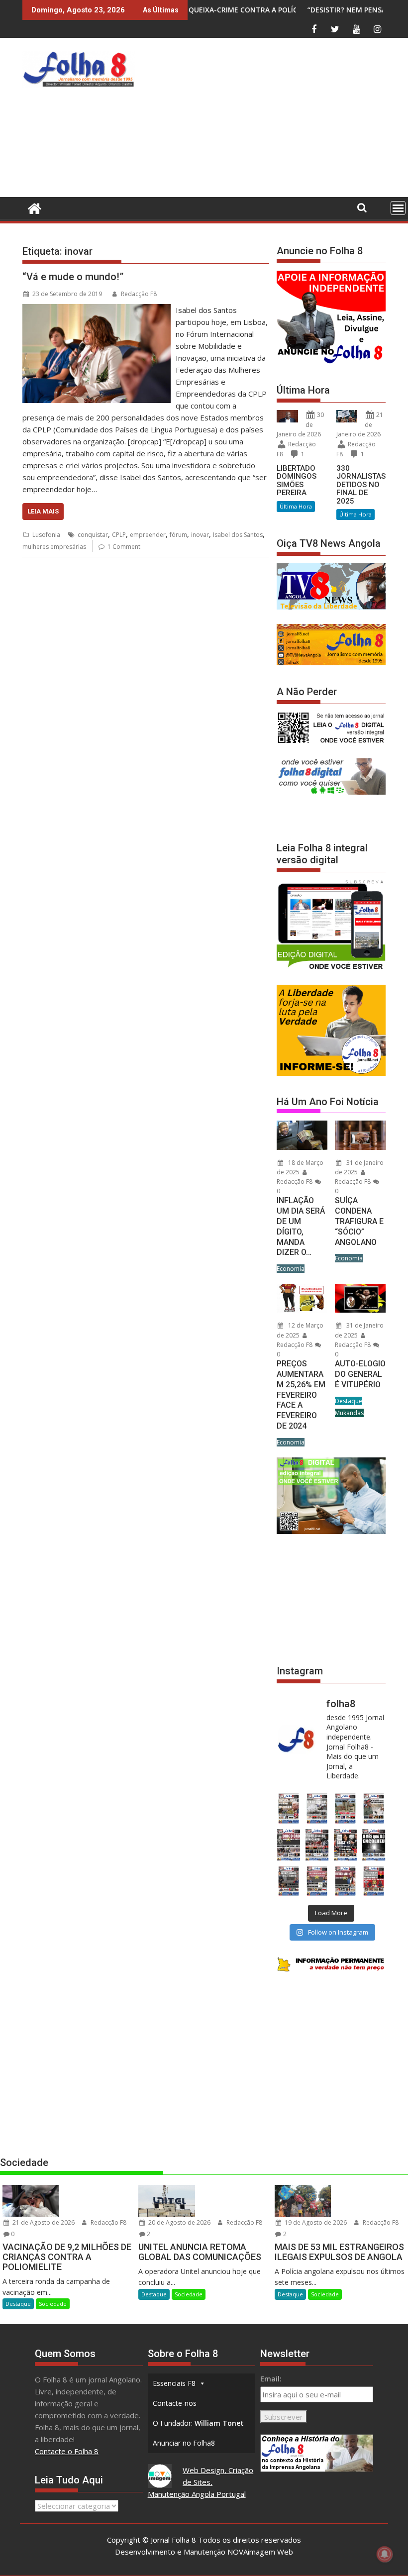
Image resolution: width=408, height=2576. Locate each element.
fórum (178, 535)
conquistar (93, 535)
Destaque (349, 1401)
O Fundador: (198, 2423)
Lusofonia (46, 535)
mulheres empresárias (54, 547)
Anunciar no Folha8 (184, 2443)
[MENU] (398, 208)
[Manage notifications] (385, 2554)
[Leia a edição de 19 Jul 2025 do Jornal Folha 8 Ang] (317, 1881)
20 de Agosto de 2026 (179, 2222)
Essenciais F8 (174, 2383)
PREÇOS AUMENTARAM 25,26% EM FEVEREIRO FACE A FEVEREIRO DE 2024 (301, 1395)
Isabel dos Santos (238, 535)
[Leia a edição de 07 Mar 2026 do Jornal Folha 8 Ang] (374, 1808)
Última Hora (296, 506)
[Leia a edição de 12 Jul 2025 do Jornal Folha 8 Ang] (346, 1881)
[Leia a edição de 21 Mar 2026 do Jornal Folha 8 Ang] (317, 1808)
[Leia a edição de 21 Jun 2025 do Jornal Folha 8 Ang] (374, 1881)
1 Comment (124, 547)
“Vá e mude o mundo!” (73, 277)
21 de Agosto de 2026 (43, 2222)
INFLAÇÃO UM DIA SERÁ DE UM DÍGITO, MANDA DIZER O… (301, 1226)
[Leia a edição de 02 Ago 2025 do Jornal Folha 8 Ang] (374, 1845)
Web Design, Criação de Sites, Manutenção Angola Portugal (201, 2482)
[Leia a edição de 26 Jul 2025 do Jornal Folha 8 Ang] (288, 1881)
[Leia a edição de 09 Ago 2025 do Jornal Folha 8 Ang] (346, 1845)
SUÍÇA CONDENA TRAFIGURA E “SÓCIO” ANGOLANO (359, 1221)
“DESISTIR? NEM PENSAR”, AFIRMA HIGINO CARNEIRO (310, 10)
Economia (291, 1269)
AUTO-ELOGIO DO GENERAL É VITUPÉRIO (360, 1374)
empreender (148, 535)
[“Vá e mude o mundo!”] (97, 310)
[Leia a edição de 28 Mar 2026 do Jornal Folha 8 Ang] (288, 1808)
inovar (200, 535)
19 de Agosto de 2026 (315, 2222)
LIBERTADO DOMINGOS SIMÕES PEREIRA (297, 481)
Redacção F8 (139, 294)
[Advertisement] (273, 120)
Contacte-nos (175, 2403)
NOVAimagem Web (260, 2552)
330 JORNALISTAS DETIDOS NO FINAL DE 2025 (361, 485)
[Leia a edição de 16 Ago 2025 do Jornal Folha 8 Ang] (317, 1845)
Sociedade (53, 2304)
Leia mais (43, 511)
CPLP (119, 535)
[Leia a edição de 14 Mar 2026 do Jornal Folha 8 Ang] (346, 1808)
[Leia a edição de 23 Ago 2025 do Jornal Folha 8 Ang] (288, 1845)
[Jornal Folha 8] (32, 207)
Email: (271, 2378)
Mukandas (349, 1413)
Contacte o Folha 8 (67, 2451)
